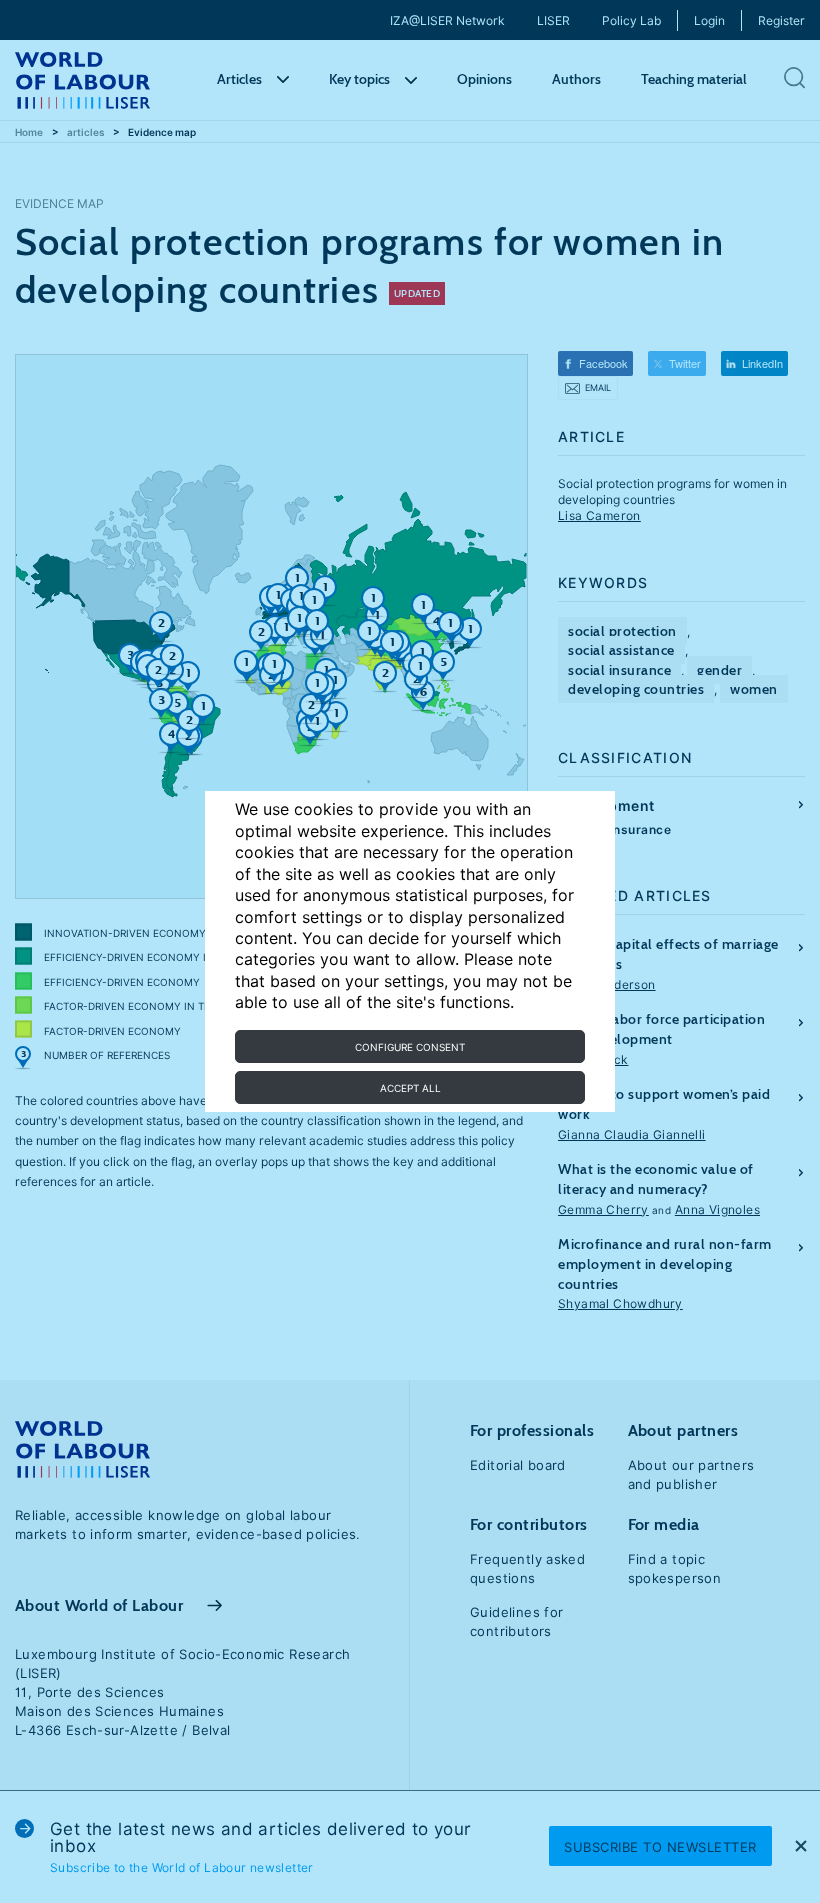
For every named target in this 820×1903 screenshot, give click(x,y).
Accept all (410, 1088)
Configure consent (410, 1047)
